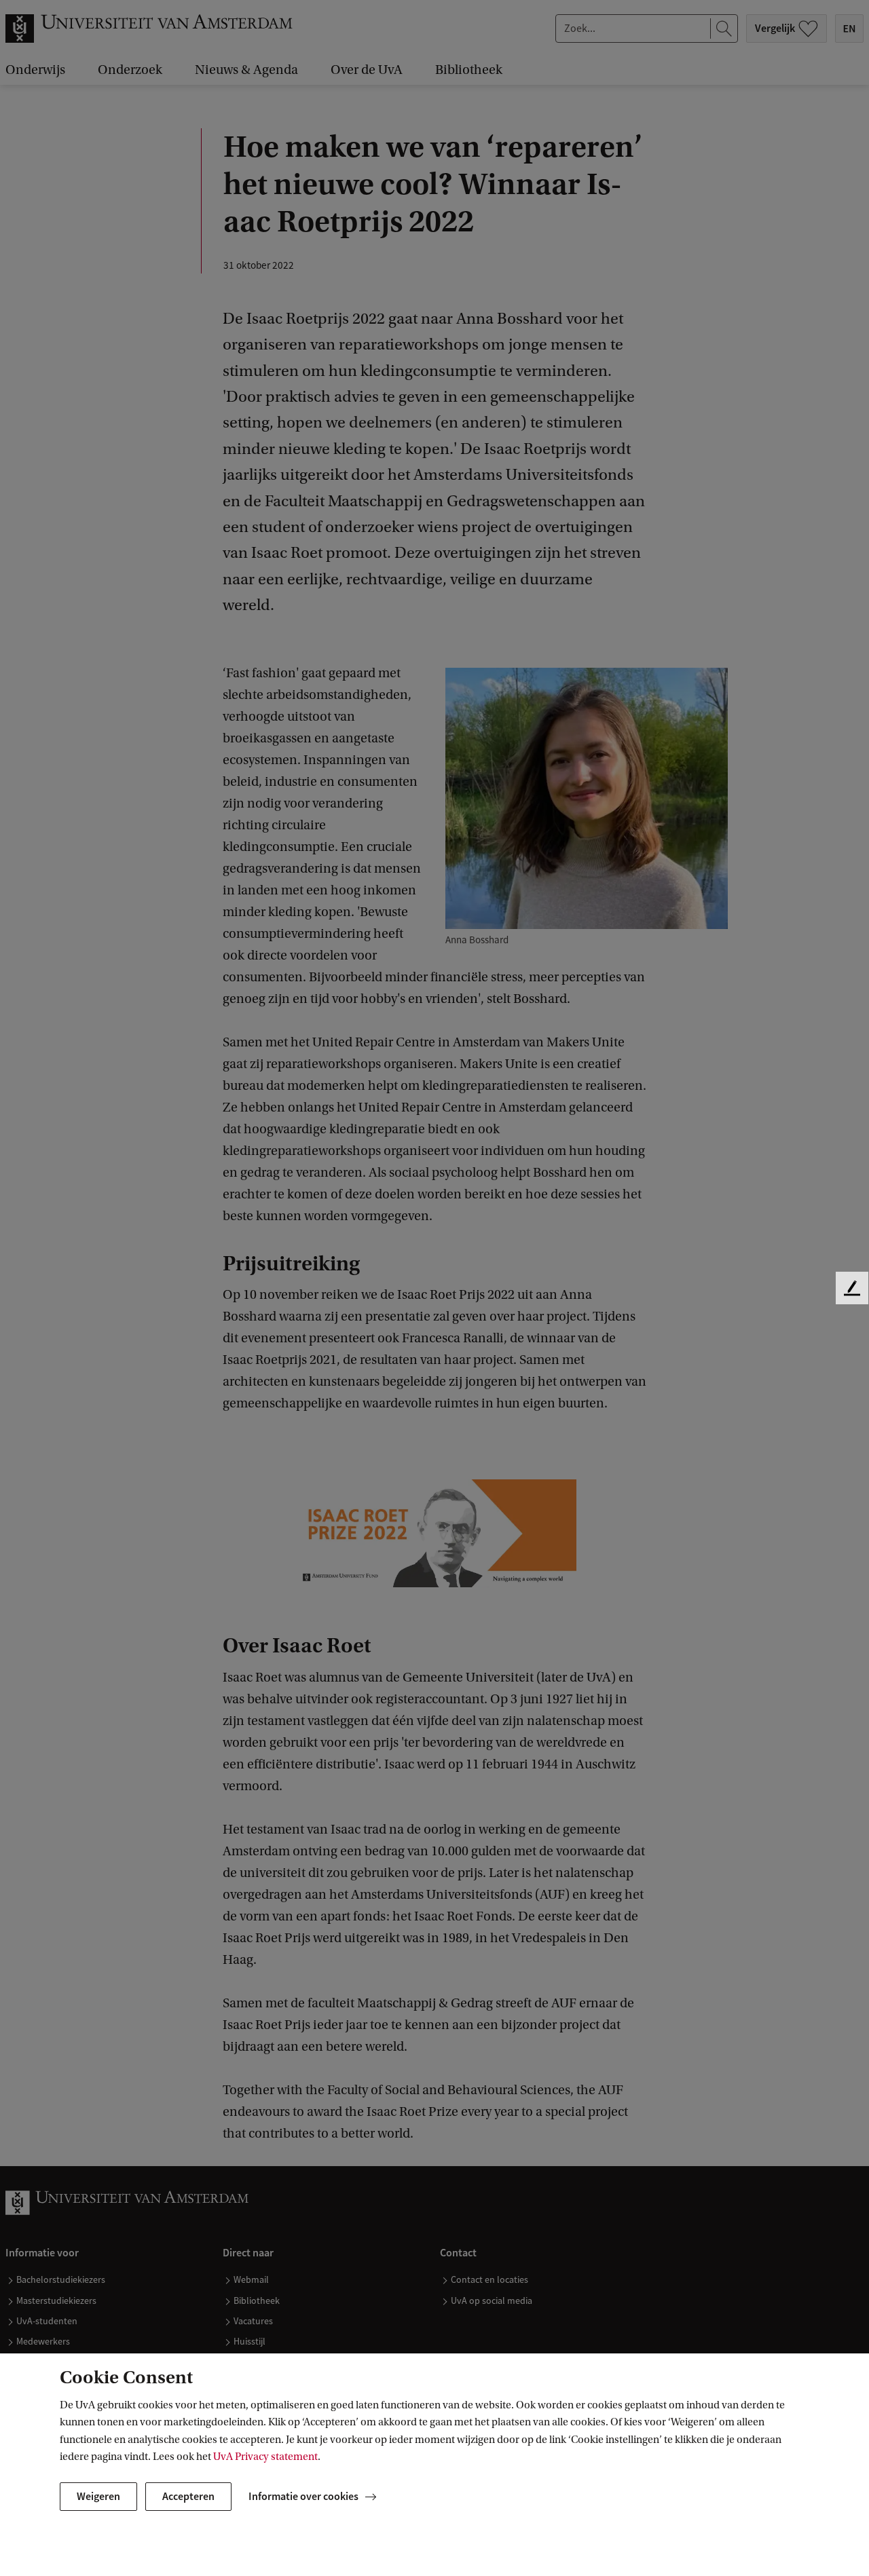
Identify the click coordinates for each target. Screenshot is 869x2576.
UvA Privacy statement (265, 2457)
